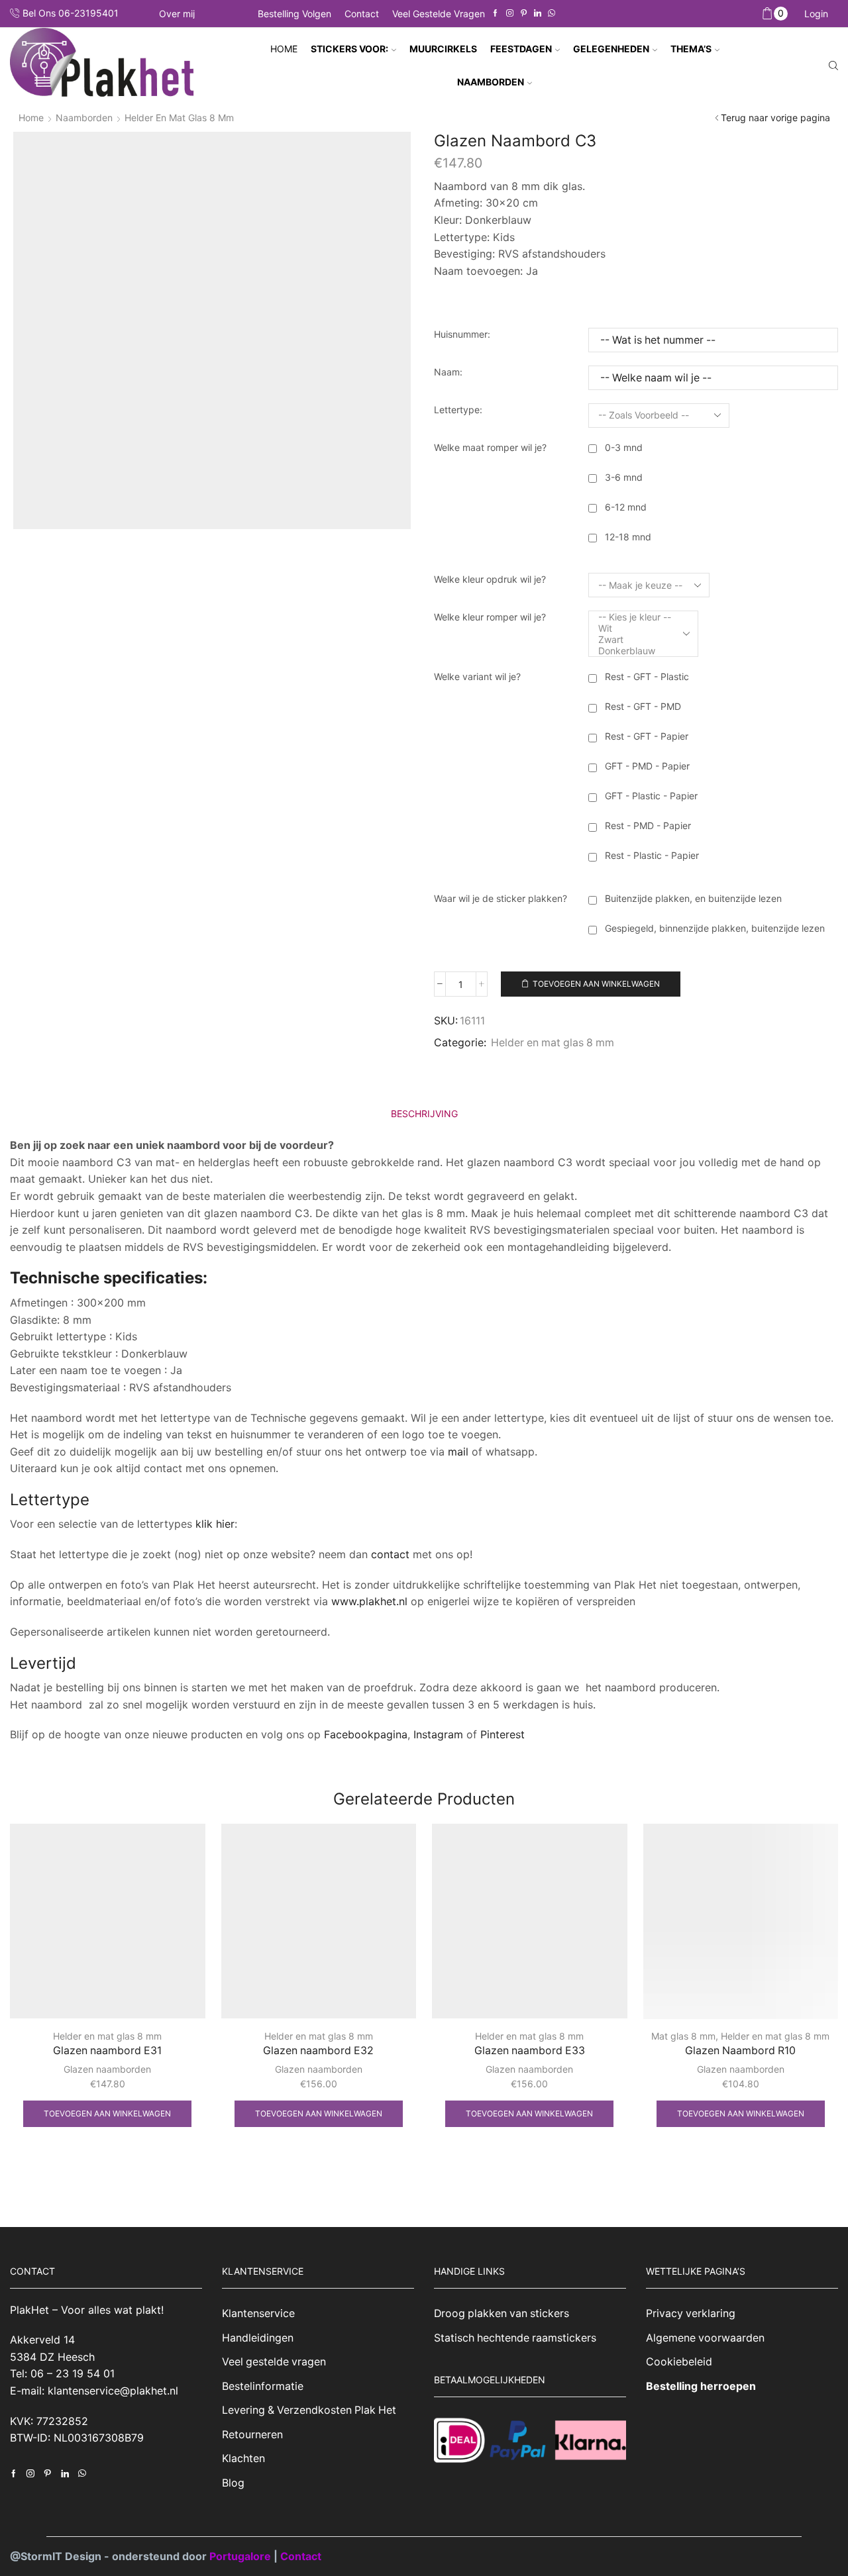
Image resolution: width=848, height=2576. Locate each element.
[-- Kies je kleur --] (635, 617)
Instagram (438, 1734)
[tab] (424, 1114)
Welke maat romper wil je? (490, 447)
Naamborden (84, 118)
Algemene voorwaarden (705, 2338)
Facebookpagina (366, 1734)
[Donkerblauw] (635, 651)
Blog (233, 2483)
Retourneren (252, 2435)
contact (390, 1554)
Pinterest (503, 1734)
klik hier (215, 1524)
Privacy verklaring (691, 2313)
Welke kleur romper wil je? (490, 617)
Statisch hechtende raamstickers (515, 2338)
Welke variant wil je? (477, 676)
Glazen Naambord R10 (740, 2051)
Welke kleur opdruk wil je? (490, 579)
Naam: (448, 372)
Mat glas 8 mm (683, 2036)
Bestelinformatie (263, 2386)
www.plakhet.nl (371, 1601)
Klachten (243, 2458)
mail (458, 1452)
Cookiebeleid (679, 2362)
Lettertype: (458, 410)
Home (284, 49)
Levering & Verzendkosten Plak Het (309, 2410)
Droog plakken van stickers (502, 2313)
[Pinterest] (524, 14)
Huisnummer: (462, 334)
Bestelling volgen (294, 14)
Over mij (177, 14)
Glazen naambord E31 (107, 2051)
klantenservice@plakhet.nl (113, 2391)
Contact (362, 14)
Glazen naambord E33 (530, 2051)
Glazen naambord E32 (318, 2051)
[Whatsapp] (552, 14)
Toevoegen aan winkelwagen (596, 984)
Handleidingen (258, 2338)
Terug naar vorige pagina (775, 118)
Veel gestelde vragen (439, 14)
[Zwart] (635, 639)
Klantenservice (258, 2313)
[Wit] (635, 628)
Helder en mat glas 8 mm (179, 118)
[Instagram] (510, 14)
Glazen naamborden (107, 2069)
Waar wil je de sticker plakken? (501, 898)
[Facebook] (495, 14)
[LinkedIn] (538, 14)
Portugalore (241, 2556)
